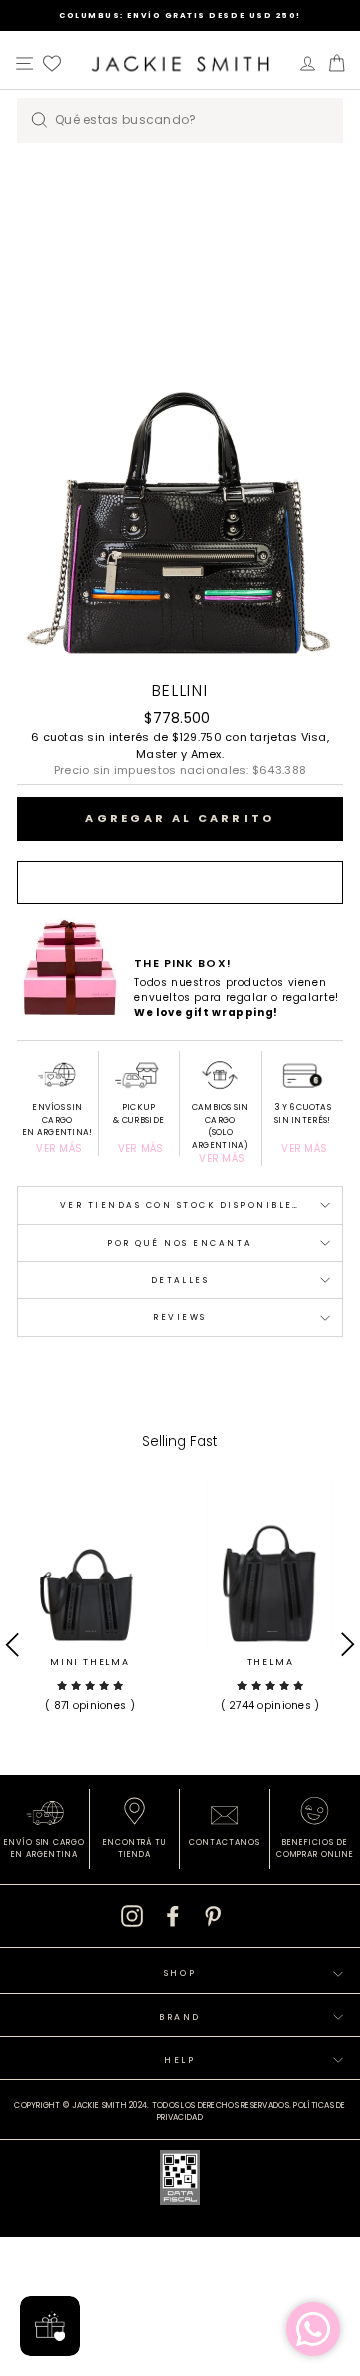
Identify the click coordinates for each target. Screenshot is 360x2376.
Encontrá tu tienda (135, 1848)
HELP (180, 2060)
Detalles (180, 1280)
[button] (90, 1694)
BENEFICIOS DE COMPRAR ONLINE (314, 1848)
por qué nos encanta (179, 1243)
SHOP (180, 1973)
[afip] (180, 2181)
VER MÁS (59, 1148)
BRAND (180, 2017)
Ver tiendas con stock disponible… (180, 1205)
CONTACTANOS (224, 1842)
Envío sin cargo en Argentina (44, 1848)
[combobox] (180, 120)
